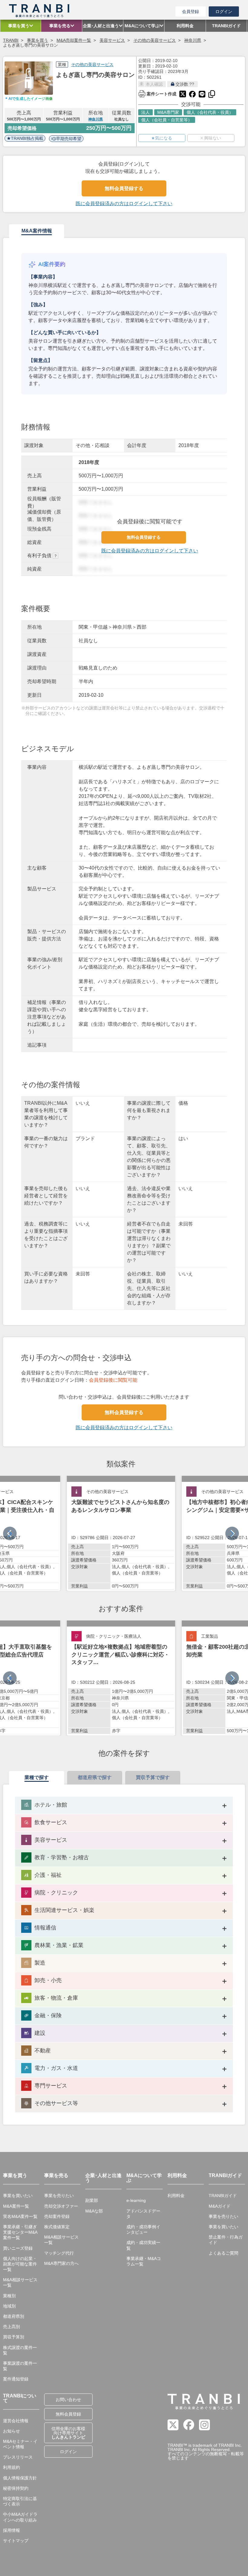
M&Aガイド (220, 2206)
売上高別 (11, 2327)
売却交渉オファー (61, 2206)
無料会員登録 (68, 2414)
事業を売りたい (59, 2196)
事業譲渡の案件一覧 (20, 2366)
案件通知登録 (16, 2379)
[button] (232, 1533)
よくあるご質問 (224, 2253)
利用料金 (176, 2196)
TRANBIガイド (223, 2196)
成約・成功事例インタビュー (143, 2229)
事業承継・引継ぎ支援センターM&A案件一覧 (20, 2232)
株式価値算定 (57, 2227)
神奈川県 (193, 40)
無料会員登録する (124, 188)
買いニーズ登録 (18, 2248)
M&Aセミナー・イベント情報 (20, 2444)
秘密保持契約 (16, 2488)
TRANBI (11, 40)
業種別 (9, 2296)
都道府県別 (14, 2316)
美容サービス (112, 40)
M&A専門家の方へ (61, 2263)
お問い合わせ (68, 2400)
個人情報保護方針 (20, 2478)
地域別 (9, 2306)
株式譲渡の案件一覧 (20, 2350)
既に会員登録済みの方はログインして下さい (124, 204)
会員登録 (191, 12)
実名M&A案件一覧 (20, 2216)
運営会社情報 (16, 2421)
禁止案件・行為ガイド (226, 2240)
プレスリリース (18, 2457)
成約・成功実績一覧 (143, 2245)
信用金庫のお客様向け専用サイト (68, 2433)
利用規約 (11, 2467)
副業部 (92, 2200)
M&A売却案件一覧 (74, 40)
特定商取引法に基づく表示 (20, 2501)
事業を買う (38, 40)
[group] (121, 1533)
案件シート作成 (157, 93)
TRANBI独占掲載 (27, 138)
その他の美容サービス (155, 40)
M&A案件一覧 (16, 2206)
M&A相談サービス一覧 (20, 2282)
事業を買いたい (18, 2196)
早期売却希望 (69, 139)
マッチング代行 (59, 2253)
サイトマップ (16, 2541)
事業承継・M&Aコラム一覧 (144, 2261)
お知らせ (11, 2431)
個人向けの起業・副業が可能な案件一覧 (20, 2264)
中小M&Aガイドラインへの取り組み (20, 2517)
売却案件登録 (57, 2216)
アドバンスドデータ (143, 2214)
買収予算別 (14, 2337)
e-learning (136, 2200)
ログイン (224, 12)
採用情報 (11, 2530)
